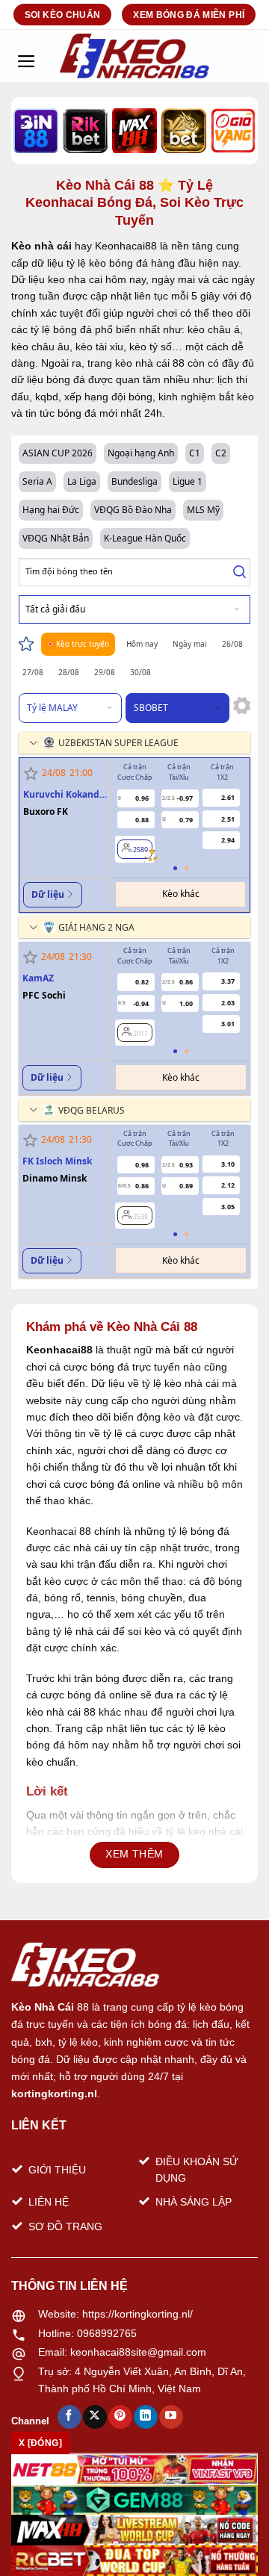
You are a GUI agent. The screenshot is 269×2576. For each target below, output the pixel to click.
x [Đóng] (40, 2443)
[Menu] (26, 56)
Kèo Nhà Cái (43, 2007)
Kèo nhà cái (41, 246)
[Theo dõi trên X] (95, 2417)
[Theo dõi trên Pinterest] (120, 2417)
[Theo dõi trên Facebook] (69, 2417)
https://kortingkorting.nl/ (137, 2314)
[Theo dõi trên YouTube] (171, 2417)
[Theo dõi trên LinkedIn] (145, 2417)
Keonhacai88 (59, 1350)
